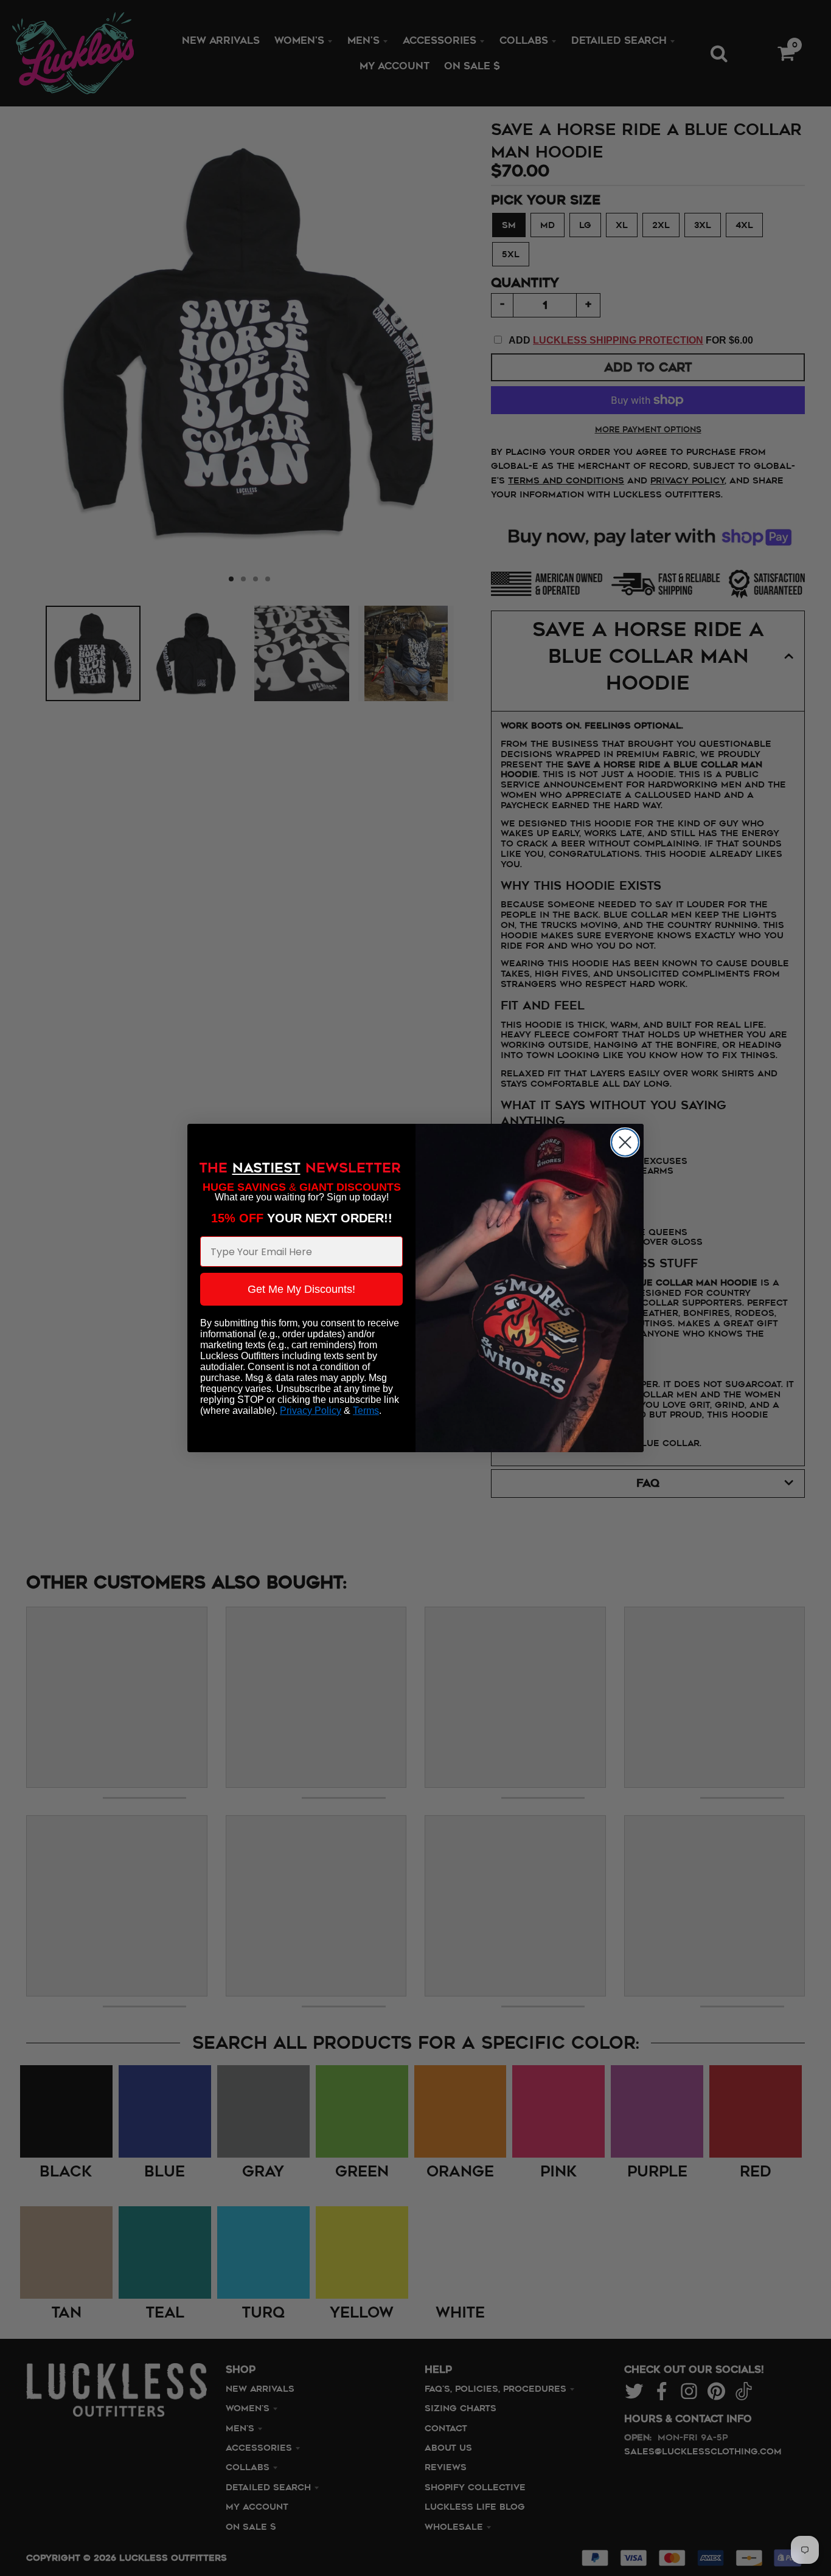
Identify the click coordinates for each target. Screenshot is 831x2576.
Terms (366, 1411)
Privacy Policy (311, 1411)
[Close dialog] (625, 1142)
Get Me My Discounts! (301, 1289)
